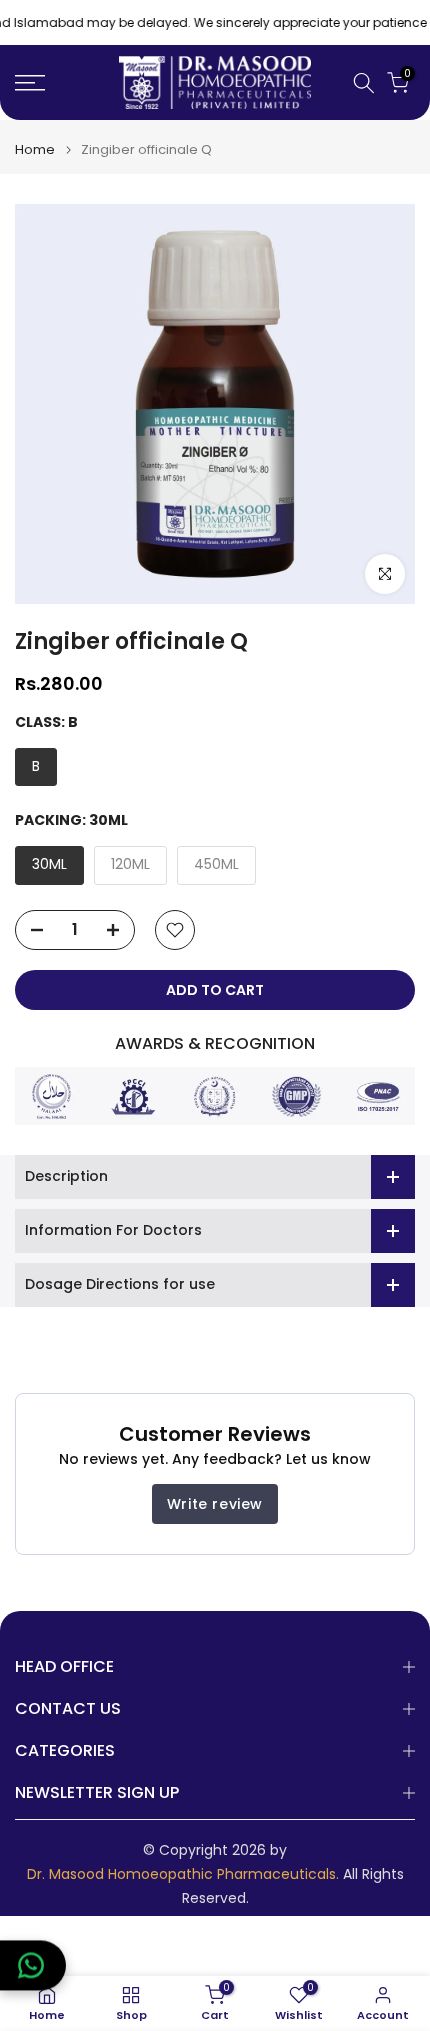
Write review (215, 1504)
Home (35, 149)
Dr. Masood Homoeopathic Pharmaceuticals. (183, 1874)
